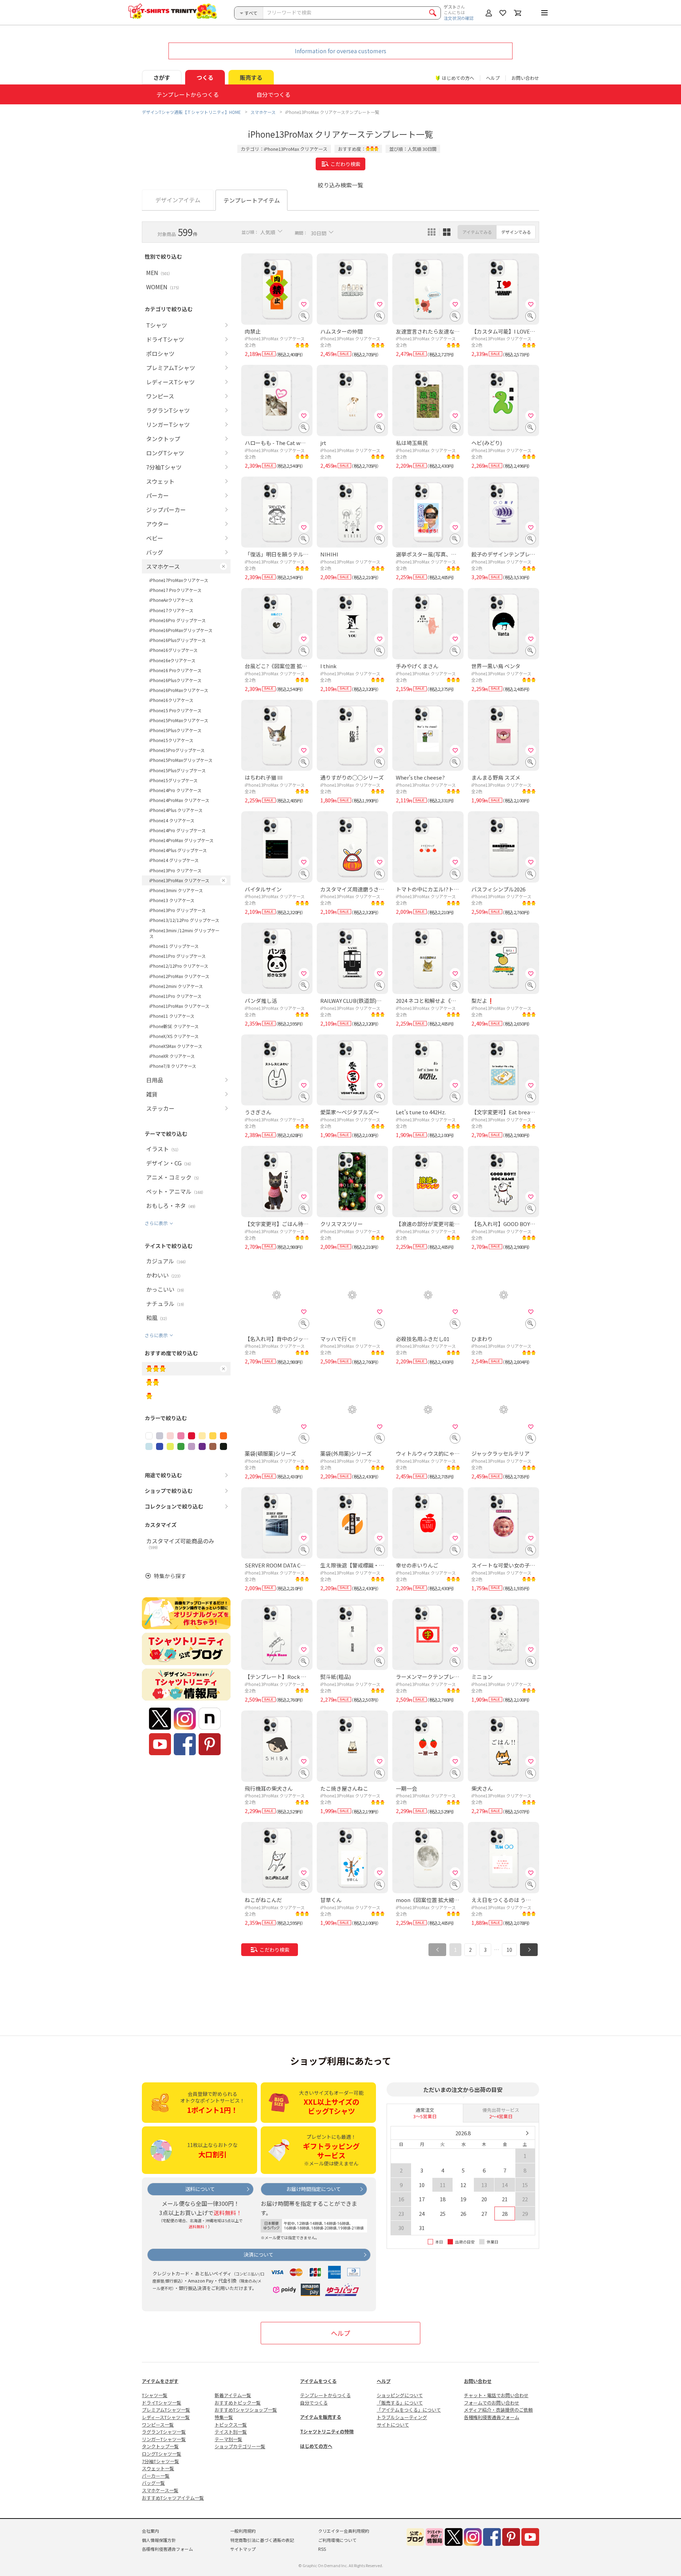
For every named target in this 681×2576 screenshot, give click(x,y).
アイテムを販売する (321, 2417)
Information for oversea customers (340, 51)
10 (509, 1950)
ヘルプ (493, 78)
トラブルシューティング (402, 2417)
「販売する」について (400, 2403)
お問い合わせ (525, 78)
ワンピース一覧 (158, 2425)
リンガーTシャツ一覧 (164, 2439)
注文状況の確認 (459, 18)
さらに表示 (156, 1223)
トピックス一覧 (231, 2425)
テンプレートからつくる (325, 2395)
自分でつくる (314, 2403)
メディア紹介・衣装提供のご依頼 (498, 2410)
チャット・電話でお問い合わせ (496, 2395)
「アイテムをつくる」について (409, 2410)
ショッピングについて (400, 2395)
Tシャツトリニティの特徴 (327, 2431)
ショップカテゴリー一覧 (240, 2446)
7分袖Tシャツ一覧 (160, 2461)
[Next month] (527, 2133)
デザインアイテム (178, 200)
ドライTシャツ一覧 (162, 2403)
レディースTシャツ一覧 (166, 2417)
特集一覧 (224, 2417)
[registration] (304, 304)
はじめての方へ (316, 2446)
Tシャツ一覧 (155, 2395)
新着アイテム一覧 (233, 2395)
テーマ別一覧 (228, 2439)
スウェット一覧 (158, 2468)
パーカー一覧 (156, 2476)
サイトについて (393, 2425)
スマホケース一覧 (160, 2490)
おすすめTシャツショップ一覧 (246, 2410)
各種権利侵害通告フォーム (492, 2417)
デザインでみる (516, 232)
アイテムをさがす (160, 2381)
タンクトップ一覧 (160, 2446)
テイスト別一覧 (231, 2432)
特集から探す (170, 1576)
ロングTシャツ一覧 (162, 2454)
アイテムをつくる (318, 2381)
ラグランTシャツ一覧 (164, 2432)
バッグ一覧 (153, 2483)
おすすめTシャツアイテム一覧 (173, 2498)
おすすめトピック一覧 (238, 2403)
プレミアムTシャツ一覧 (166, 2410)
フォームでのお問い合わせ (492, 2403)
